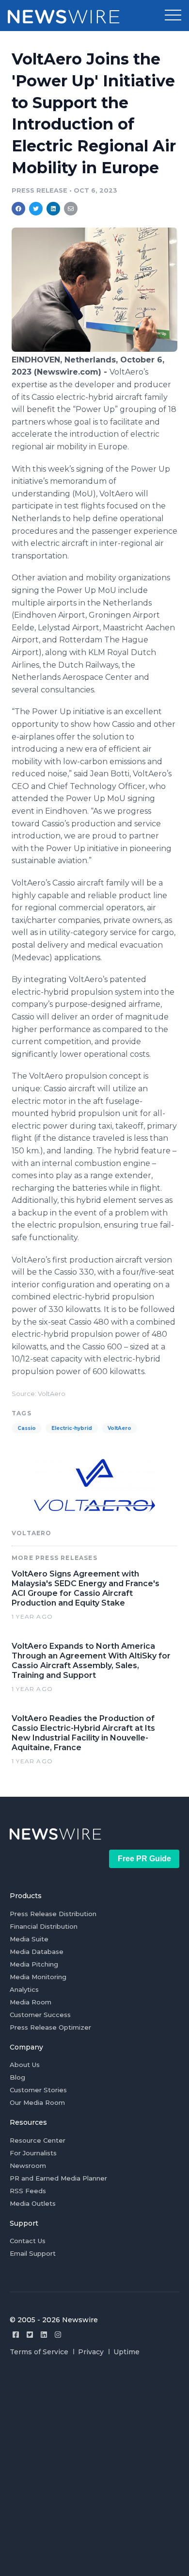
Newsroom (28, 2166)
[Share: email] (71, 209)
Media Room (31, 2002)
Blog (17, 2077)
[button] (173, 16)
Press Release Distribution (53, 1914)
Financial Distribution (44, 1926)
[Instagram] (58, 2335)
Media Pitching (34, 1964)
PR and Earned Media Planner (58, 2178)
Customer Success (40, 2015)
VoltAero (119, 1428)
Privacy (91, 2352)
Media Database (37, 1952)
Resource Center (38, 2140)
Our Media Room (37, 2102)
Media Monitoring (38, 1977)
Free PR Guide (144, 1859)
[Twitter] (30, 2335)
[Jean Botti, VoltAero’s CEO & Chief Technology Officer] (94, 349)
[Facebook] (16, 2335)
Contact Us (28, 2241)
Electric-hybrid (72, 1428)
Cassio (27, 1428)
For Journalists (33, 2153)
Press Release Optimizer (50, 2027)
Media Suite (29, 1939)
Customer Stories (38, 2090)
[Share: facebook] (18, 209)
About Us (25, 2065)
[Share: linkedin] (54, 209)
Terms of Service (39, 2352)
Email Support (33, 2253)
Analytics (24, 1989)
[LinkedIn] (44, 2335)
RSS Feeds (28, 2191)
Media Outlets (33, 2203)
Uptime (126, 2352)
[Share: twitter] (36, 209)
